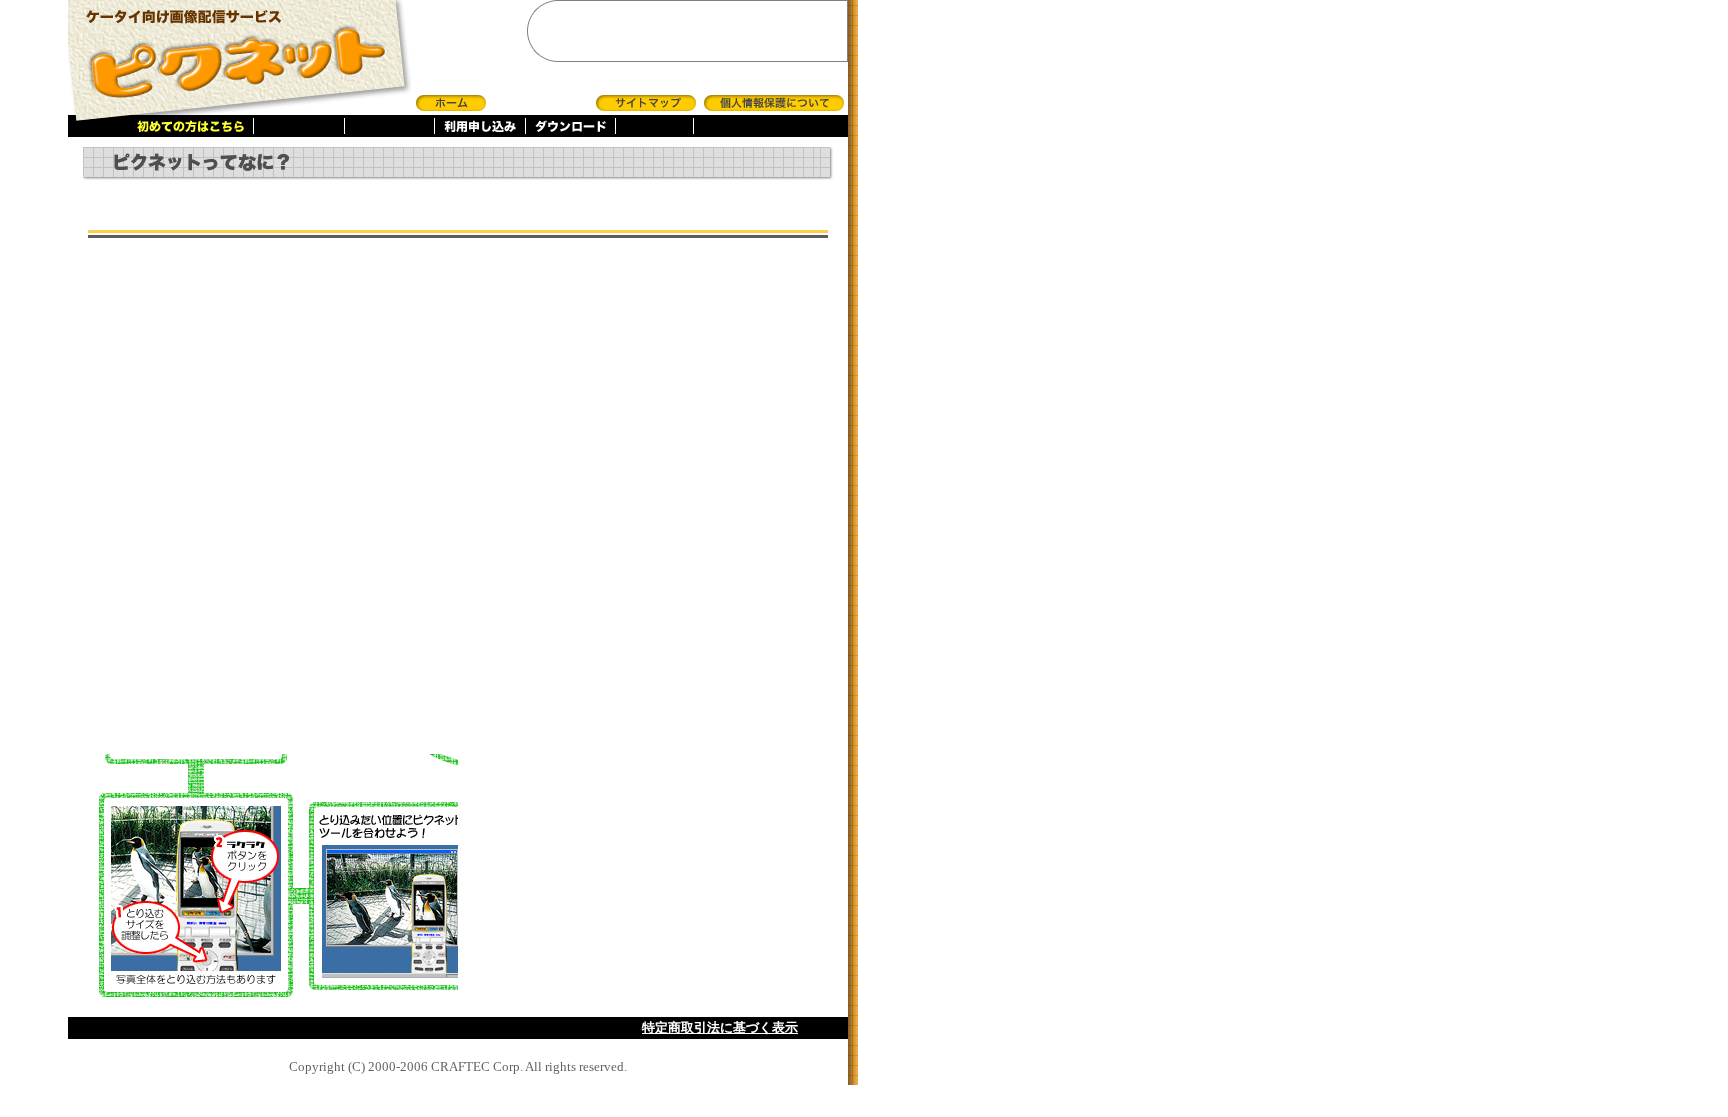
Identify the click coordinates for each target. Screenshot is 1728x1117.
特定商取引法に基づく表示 (720, 1027)
